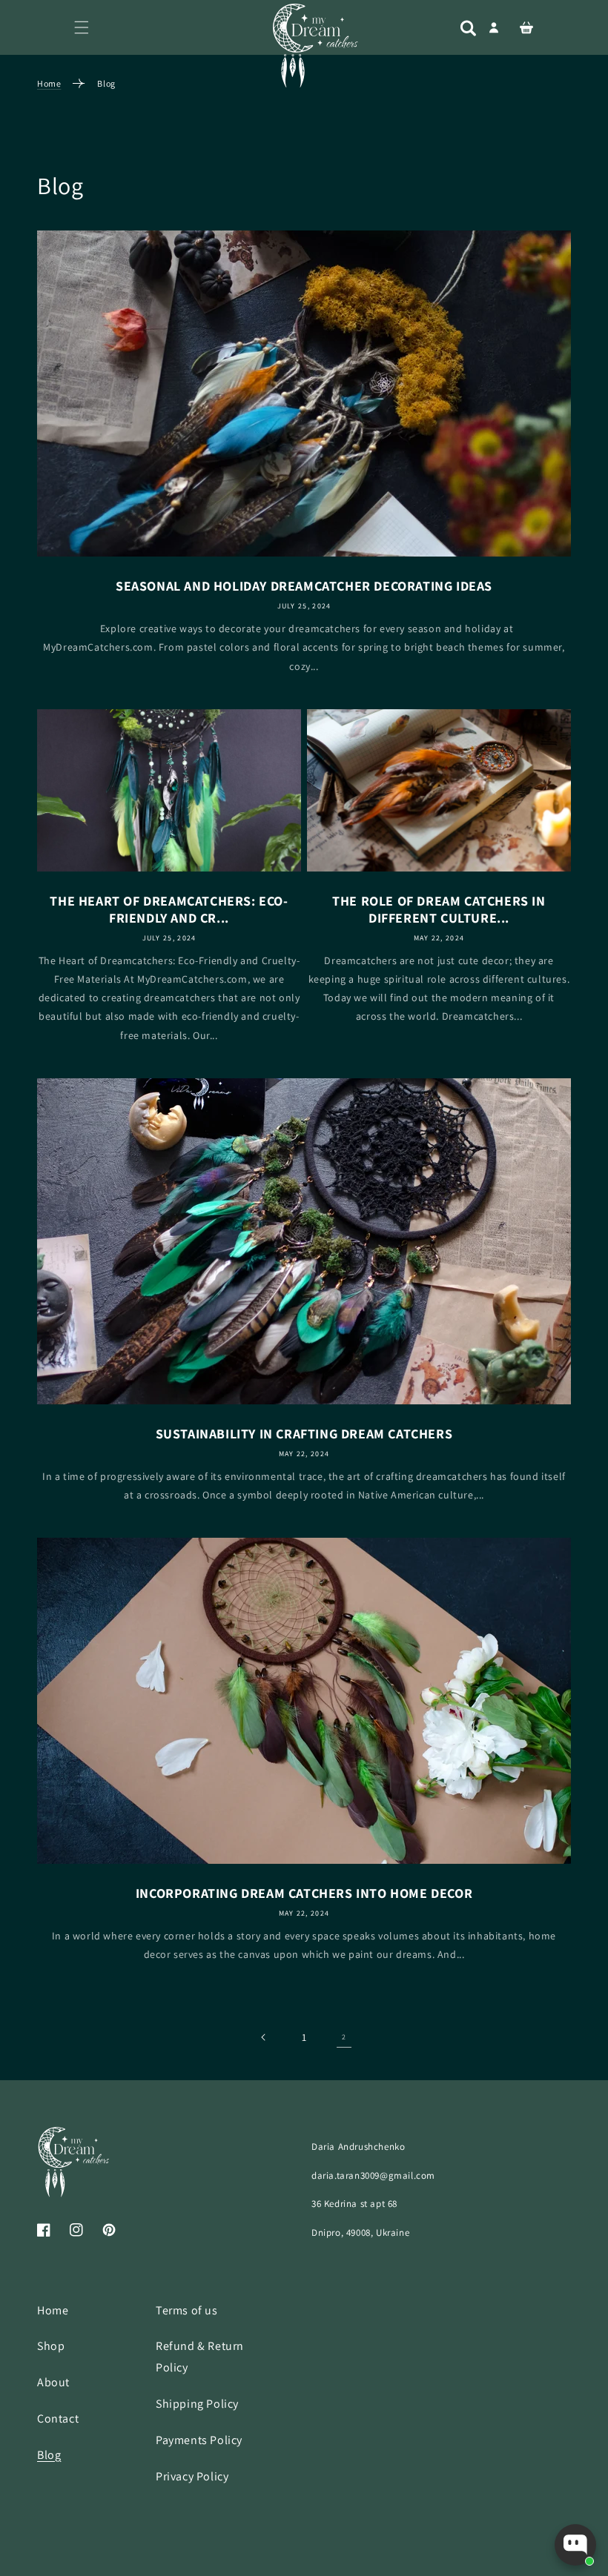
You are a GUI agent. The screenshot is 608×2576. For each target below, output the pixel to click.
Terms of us (187, 2310)
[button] (82, 27)
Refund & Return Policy (200, 2357)
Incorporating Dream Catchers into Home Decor (304, 1893)
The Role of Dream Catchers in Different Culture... (439, 909)
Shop (51, 2346)
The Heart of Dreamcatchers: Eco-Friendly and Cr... (169, 909)
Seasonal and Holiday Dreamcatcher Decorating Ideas (304, 586)
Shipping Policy (197, 2404)
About (53, 2382)
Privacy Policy (192, 2476)
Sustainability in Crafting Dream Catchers (304, 1434)
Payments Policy (199, 2440)
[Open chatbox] (575, 2545)
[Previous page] (264, 2037)
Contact (58, 2419)
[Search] (468, 28)
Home (49, 83)
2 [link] (344, 2037)
